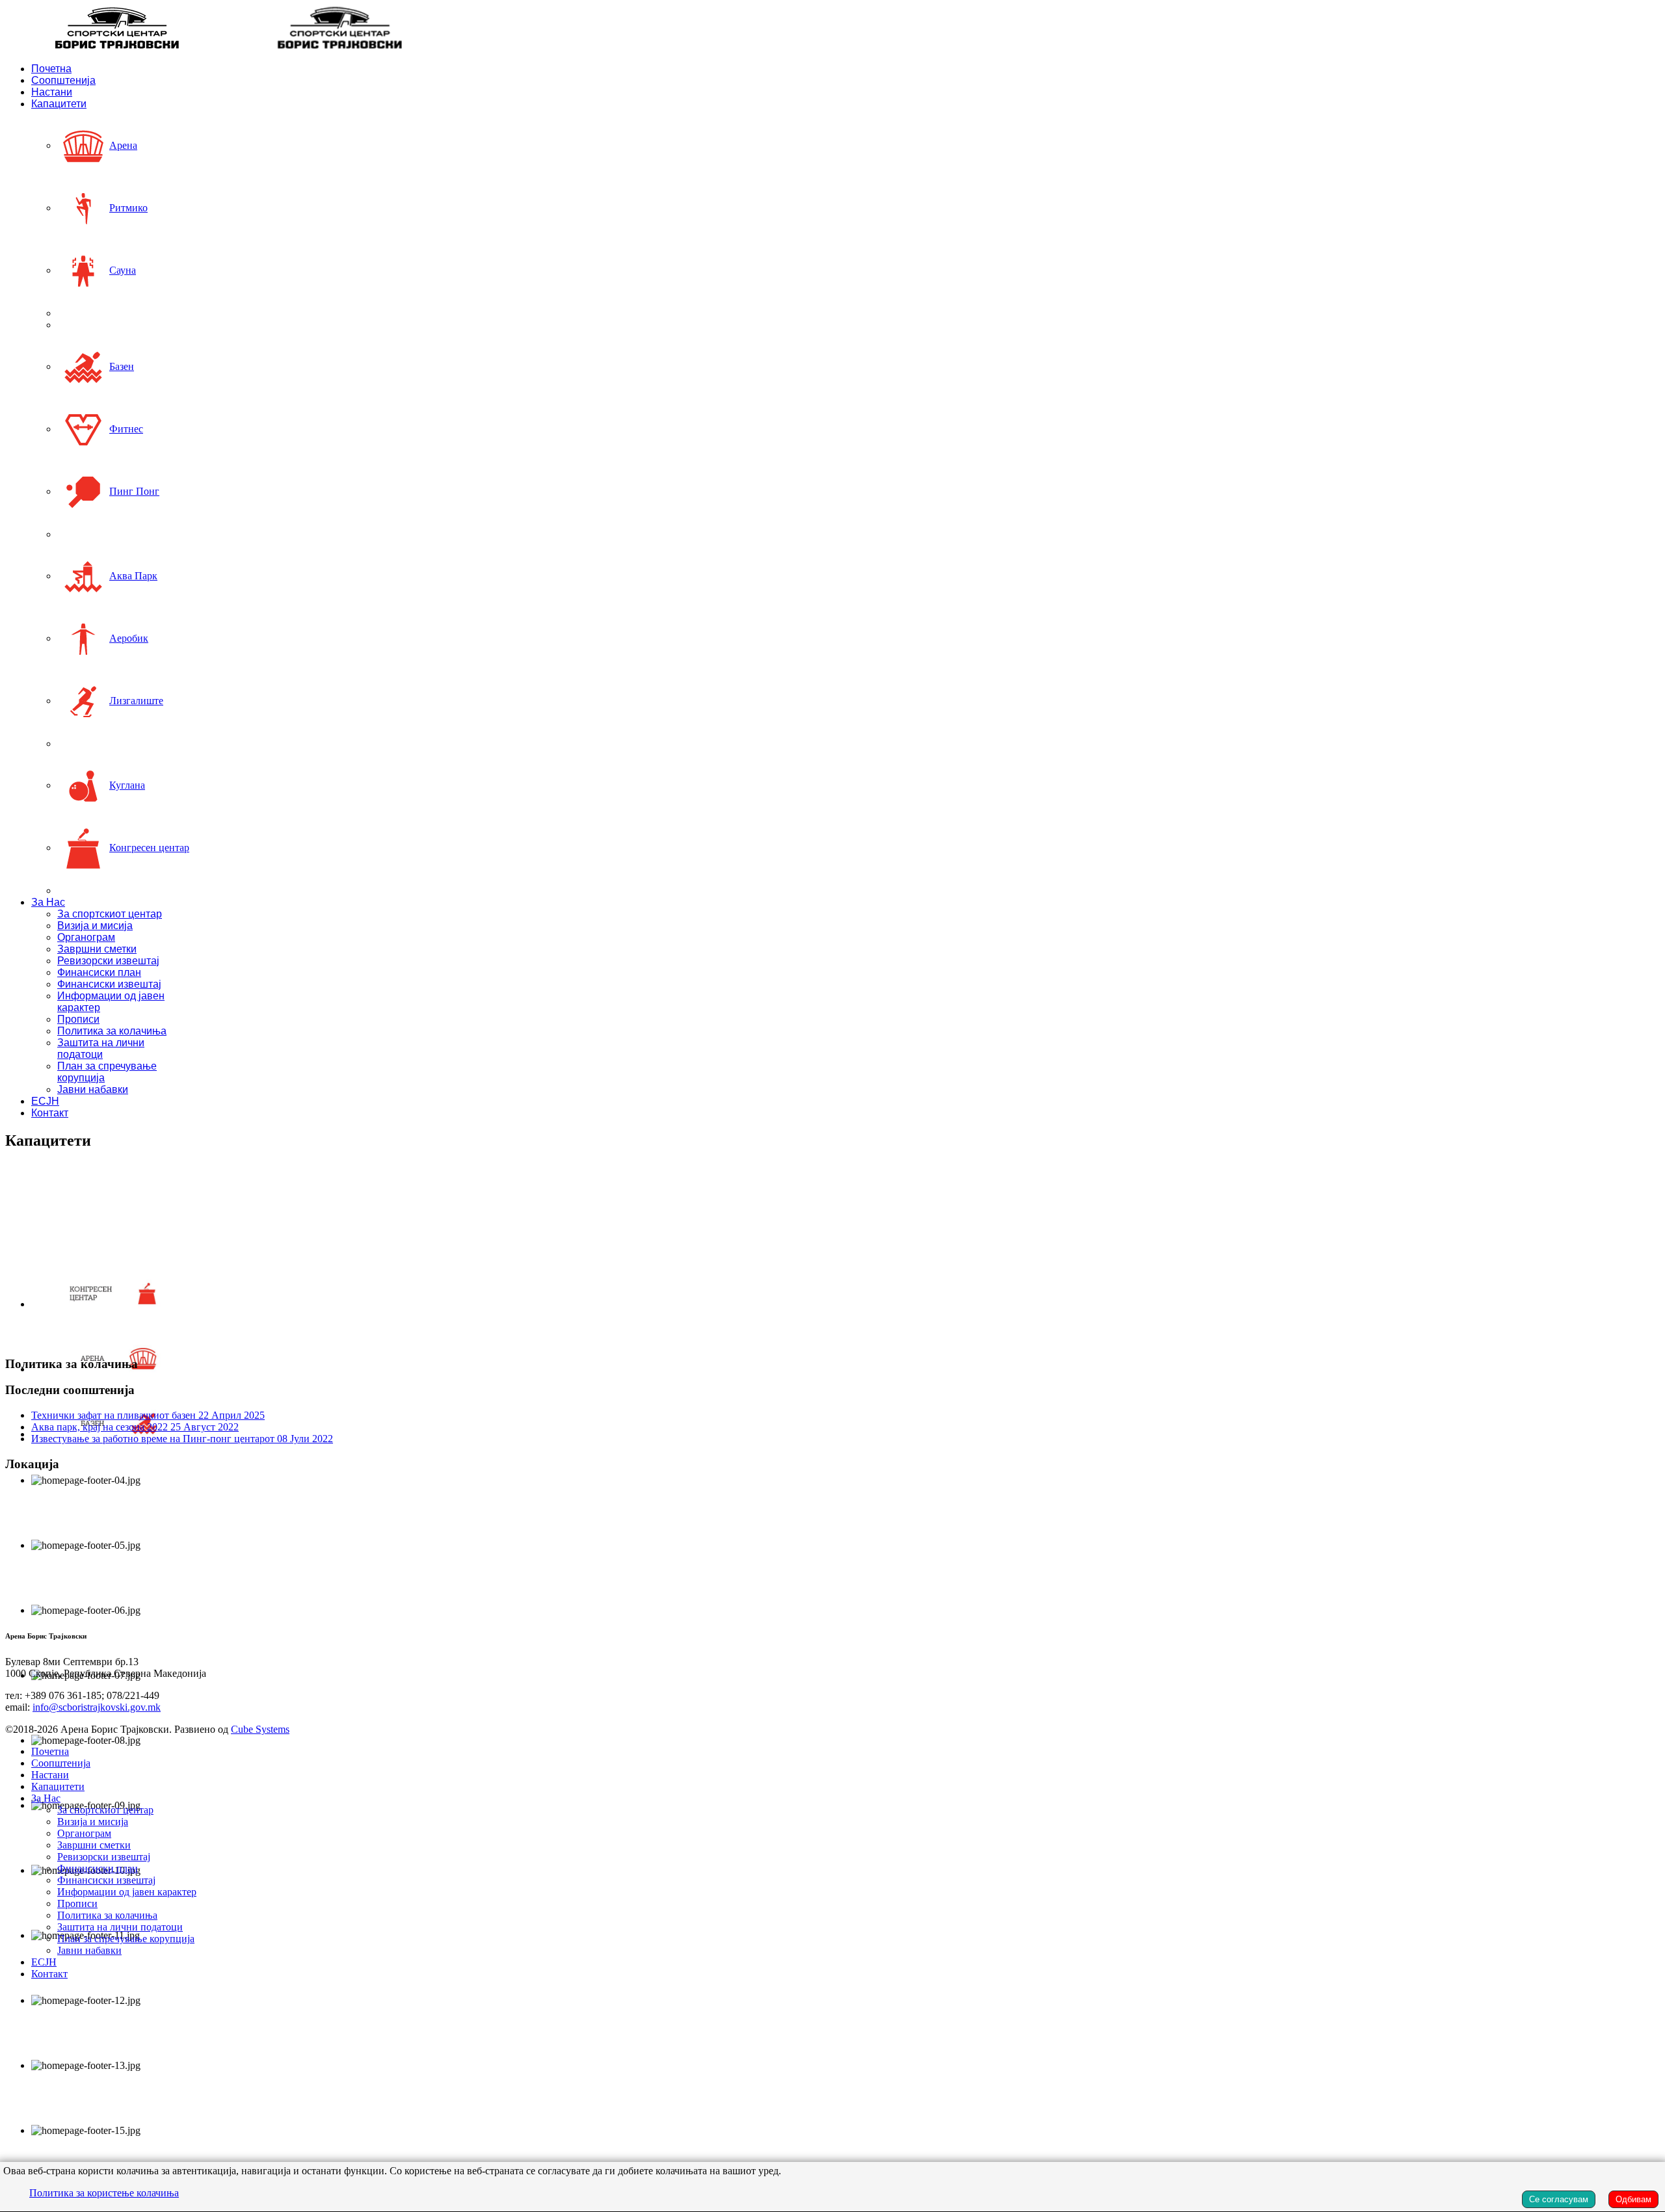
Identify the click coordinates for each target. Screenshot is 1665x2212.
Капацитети (59, 104)
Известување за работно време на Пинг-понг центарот (182, 1439)
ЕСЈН (45, 1101)
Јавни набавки (93, 1089)
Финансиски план (99, 972)
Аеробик (129, 638)
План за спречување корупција (126, 1939)
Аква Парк (133, 576)
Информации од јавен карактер (127, 1892)
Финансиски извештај (109, 984)
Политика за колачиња (112, 1031)
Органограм (86, 937)
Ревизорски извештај (108, 961)
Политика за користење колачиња (104, 2193)
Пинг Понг (134, 491)
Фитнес (126, 429)
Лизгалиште (136, 701)
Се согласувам (1559, 2199)
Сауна (123, 270)
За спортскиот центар (110, 914)
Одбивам (1633, 2199)
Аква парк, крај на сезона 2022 (135, 1427)
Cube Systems (260, 1729)
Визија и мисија (95, 926)
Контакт (50, 1113)
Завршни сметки (97, 949)
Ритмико (128, 208)
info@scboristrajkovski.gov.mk (97, 1707)
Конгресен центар (149, 848)
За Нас (48, 902)
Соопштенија (63, 80)
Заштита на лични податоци (101, 1048)
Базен (122, 366)
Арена (123, 145)
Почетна (51, 69)
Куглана (127, 785)
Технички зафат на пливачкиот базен (148, 1415)
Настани (52, 92)
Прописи (78, 1019)
